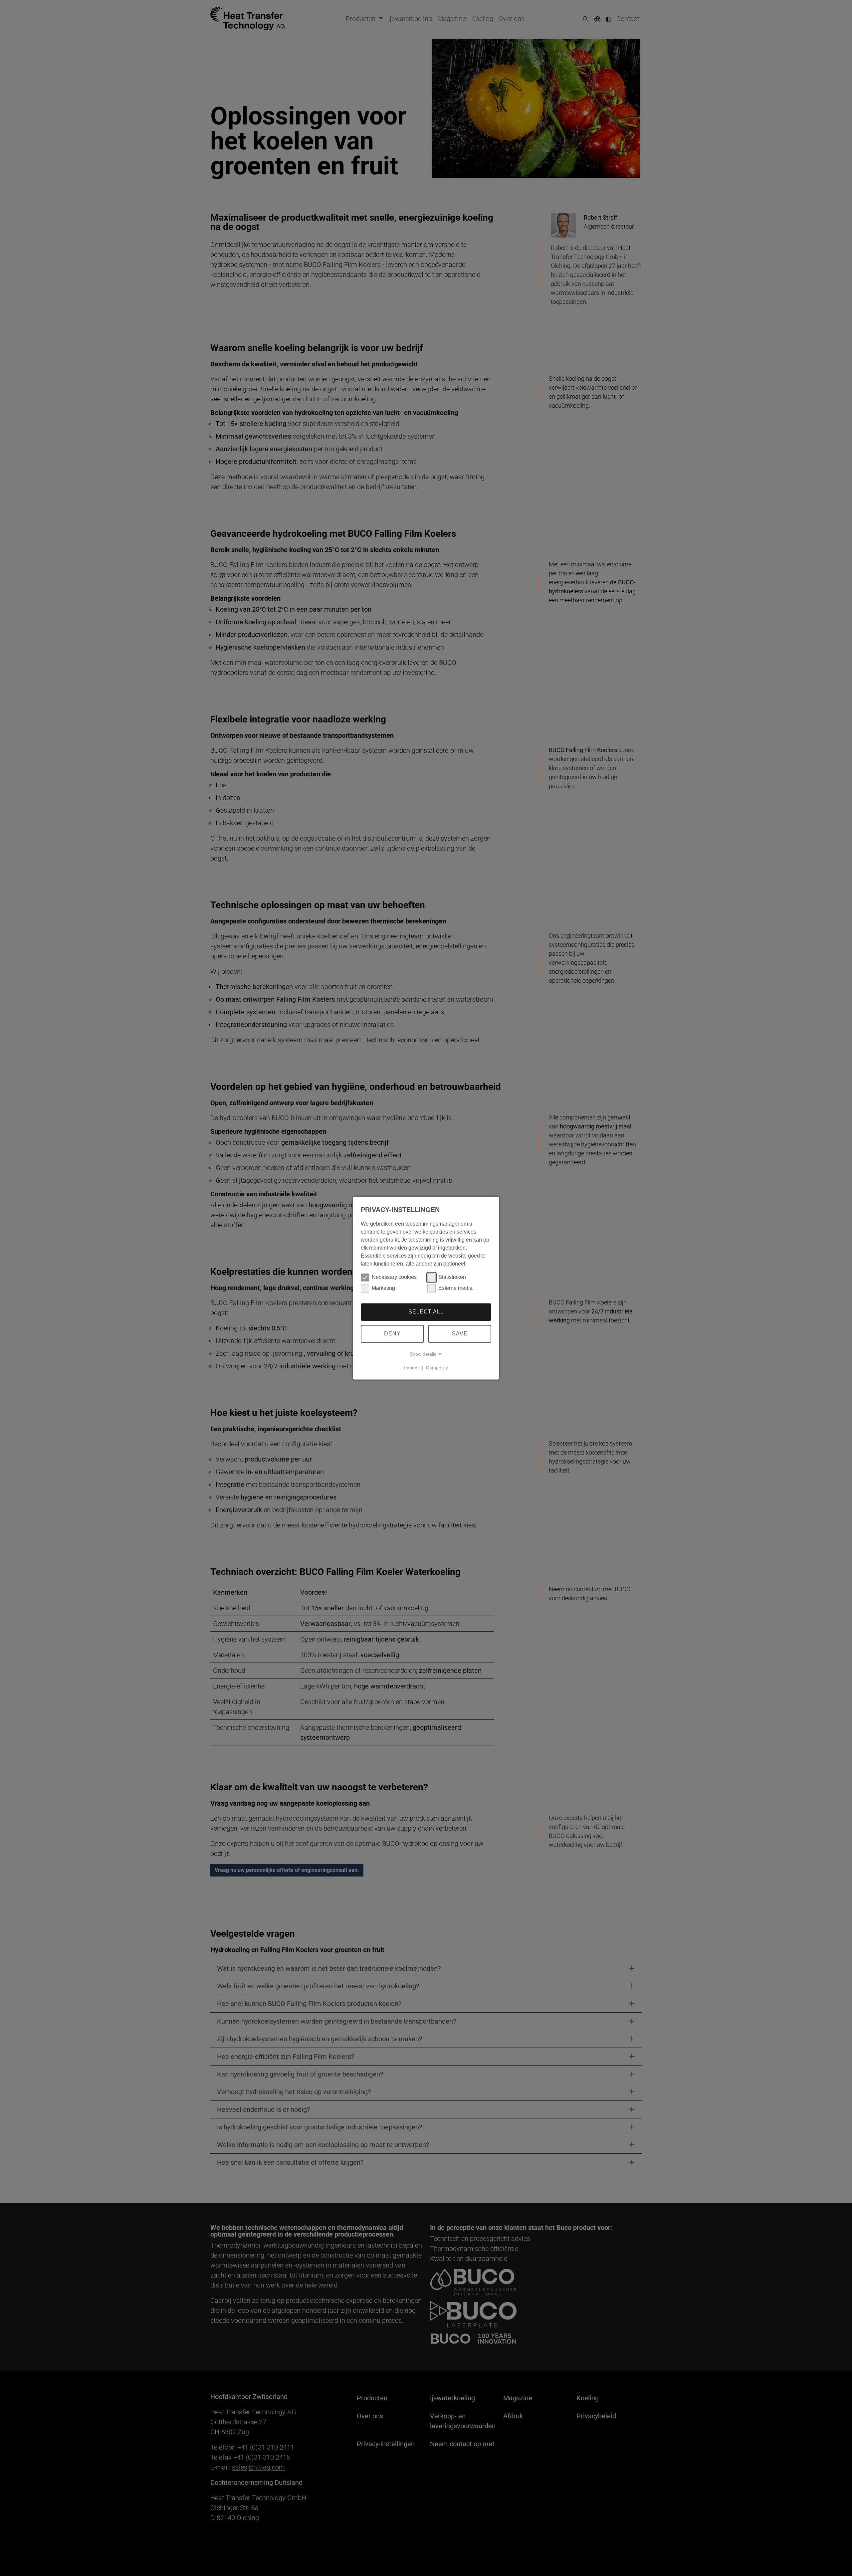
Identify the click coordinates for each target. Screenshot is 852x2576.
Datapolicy (437, 1368)
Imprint (411, 1368)
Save (460, 1334)
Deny (392, 1334)
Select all (426, 1312)
